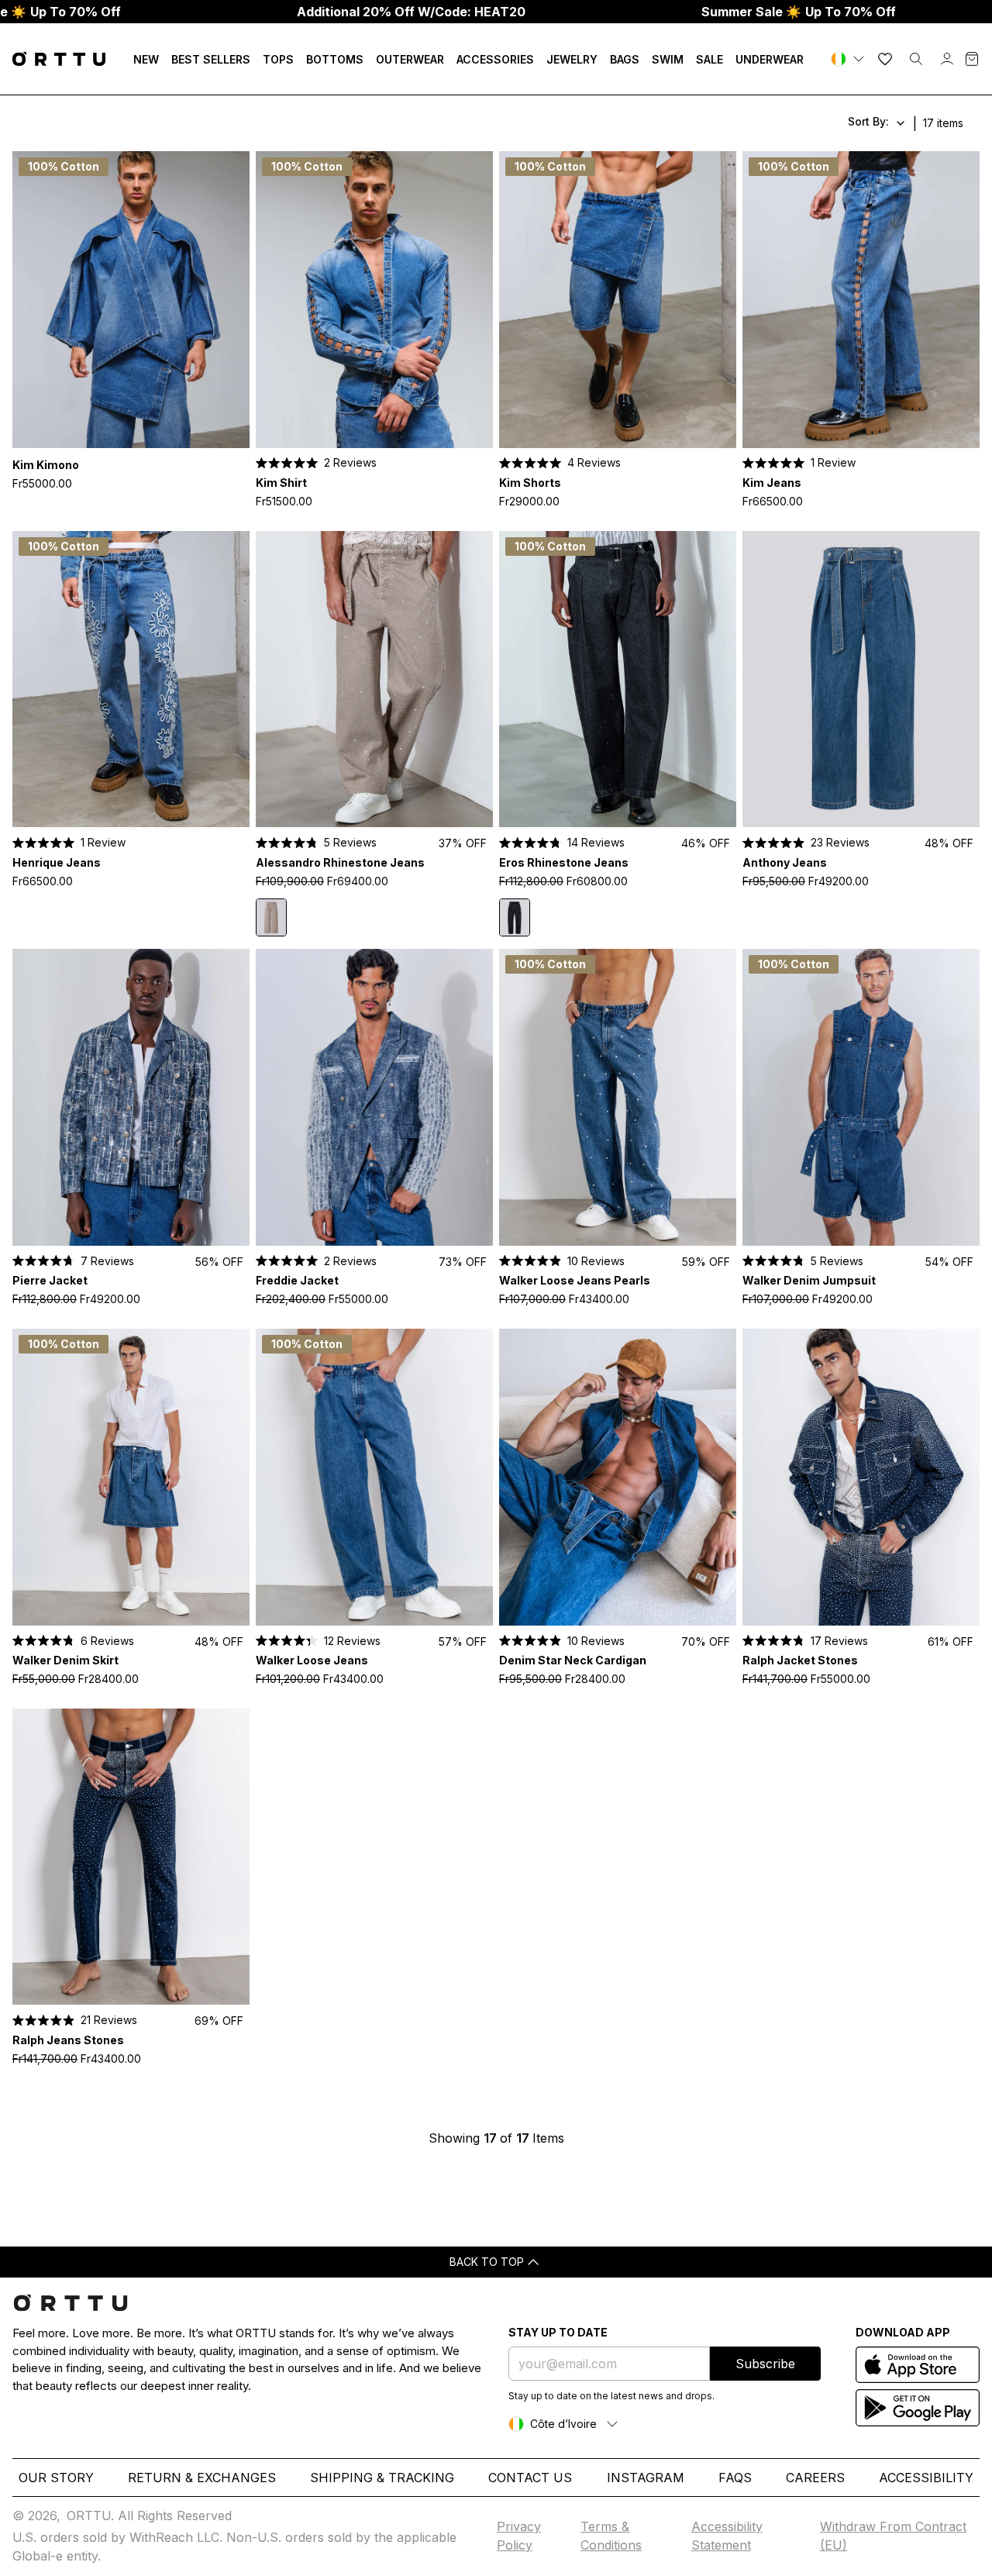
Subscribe (765, 2364)
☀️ (799, 12)
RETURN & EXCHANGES (202, 2478)
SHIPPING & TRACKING (382, 2478)
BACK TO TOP (487, 2262)
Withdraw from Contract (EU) (893, 2536)
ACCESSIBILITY (926, 2478)
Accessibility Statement (727, 2536)
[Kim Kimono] (131, 300)
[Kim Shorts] (618, 300)
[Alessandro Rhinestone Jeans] (374, 679)
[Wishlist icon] (885, 59)
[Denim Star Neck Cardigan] (618, 1477)
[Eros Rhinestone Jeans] (618, 679)
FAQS (735, 2478)
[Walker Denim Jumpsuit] (861, 1097)
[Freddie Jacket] (374, 1097)
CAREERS (815, 2478)
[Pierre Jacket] (131, 1097)
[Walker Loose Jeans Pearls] (618, 1097)
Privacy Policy (519, 2536)
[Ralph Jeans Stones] (131, 1857)
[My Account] (947, 59)
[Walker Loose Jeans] (374, 1477)
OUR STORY (56, 2478)
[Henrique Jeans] (131, 679)
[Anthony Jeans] (861, 679)
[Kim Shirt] (374, 300)
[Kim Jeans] (861, 300)
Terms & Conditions (611, 2536)
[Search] (916, 59)
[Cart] (972, 59)
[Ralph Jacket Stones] (861, 1477)
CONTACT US (530, 2478)
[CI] (849, 59)
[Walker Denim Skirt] (131, 1477)
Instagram (646, 2478)
